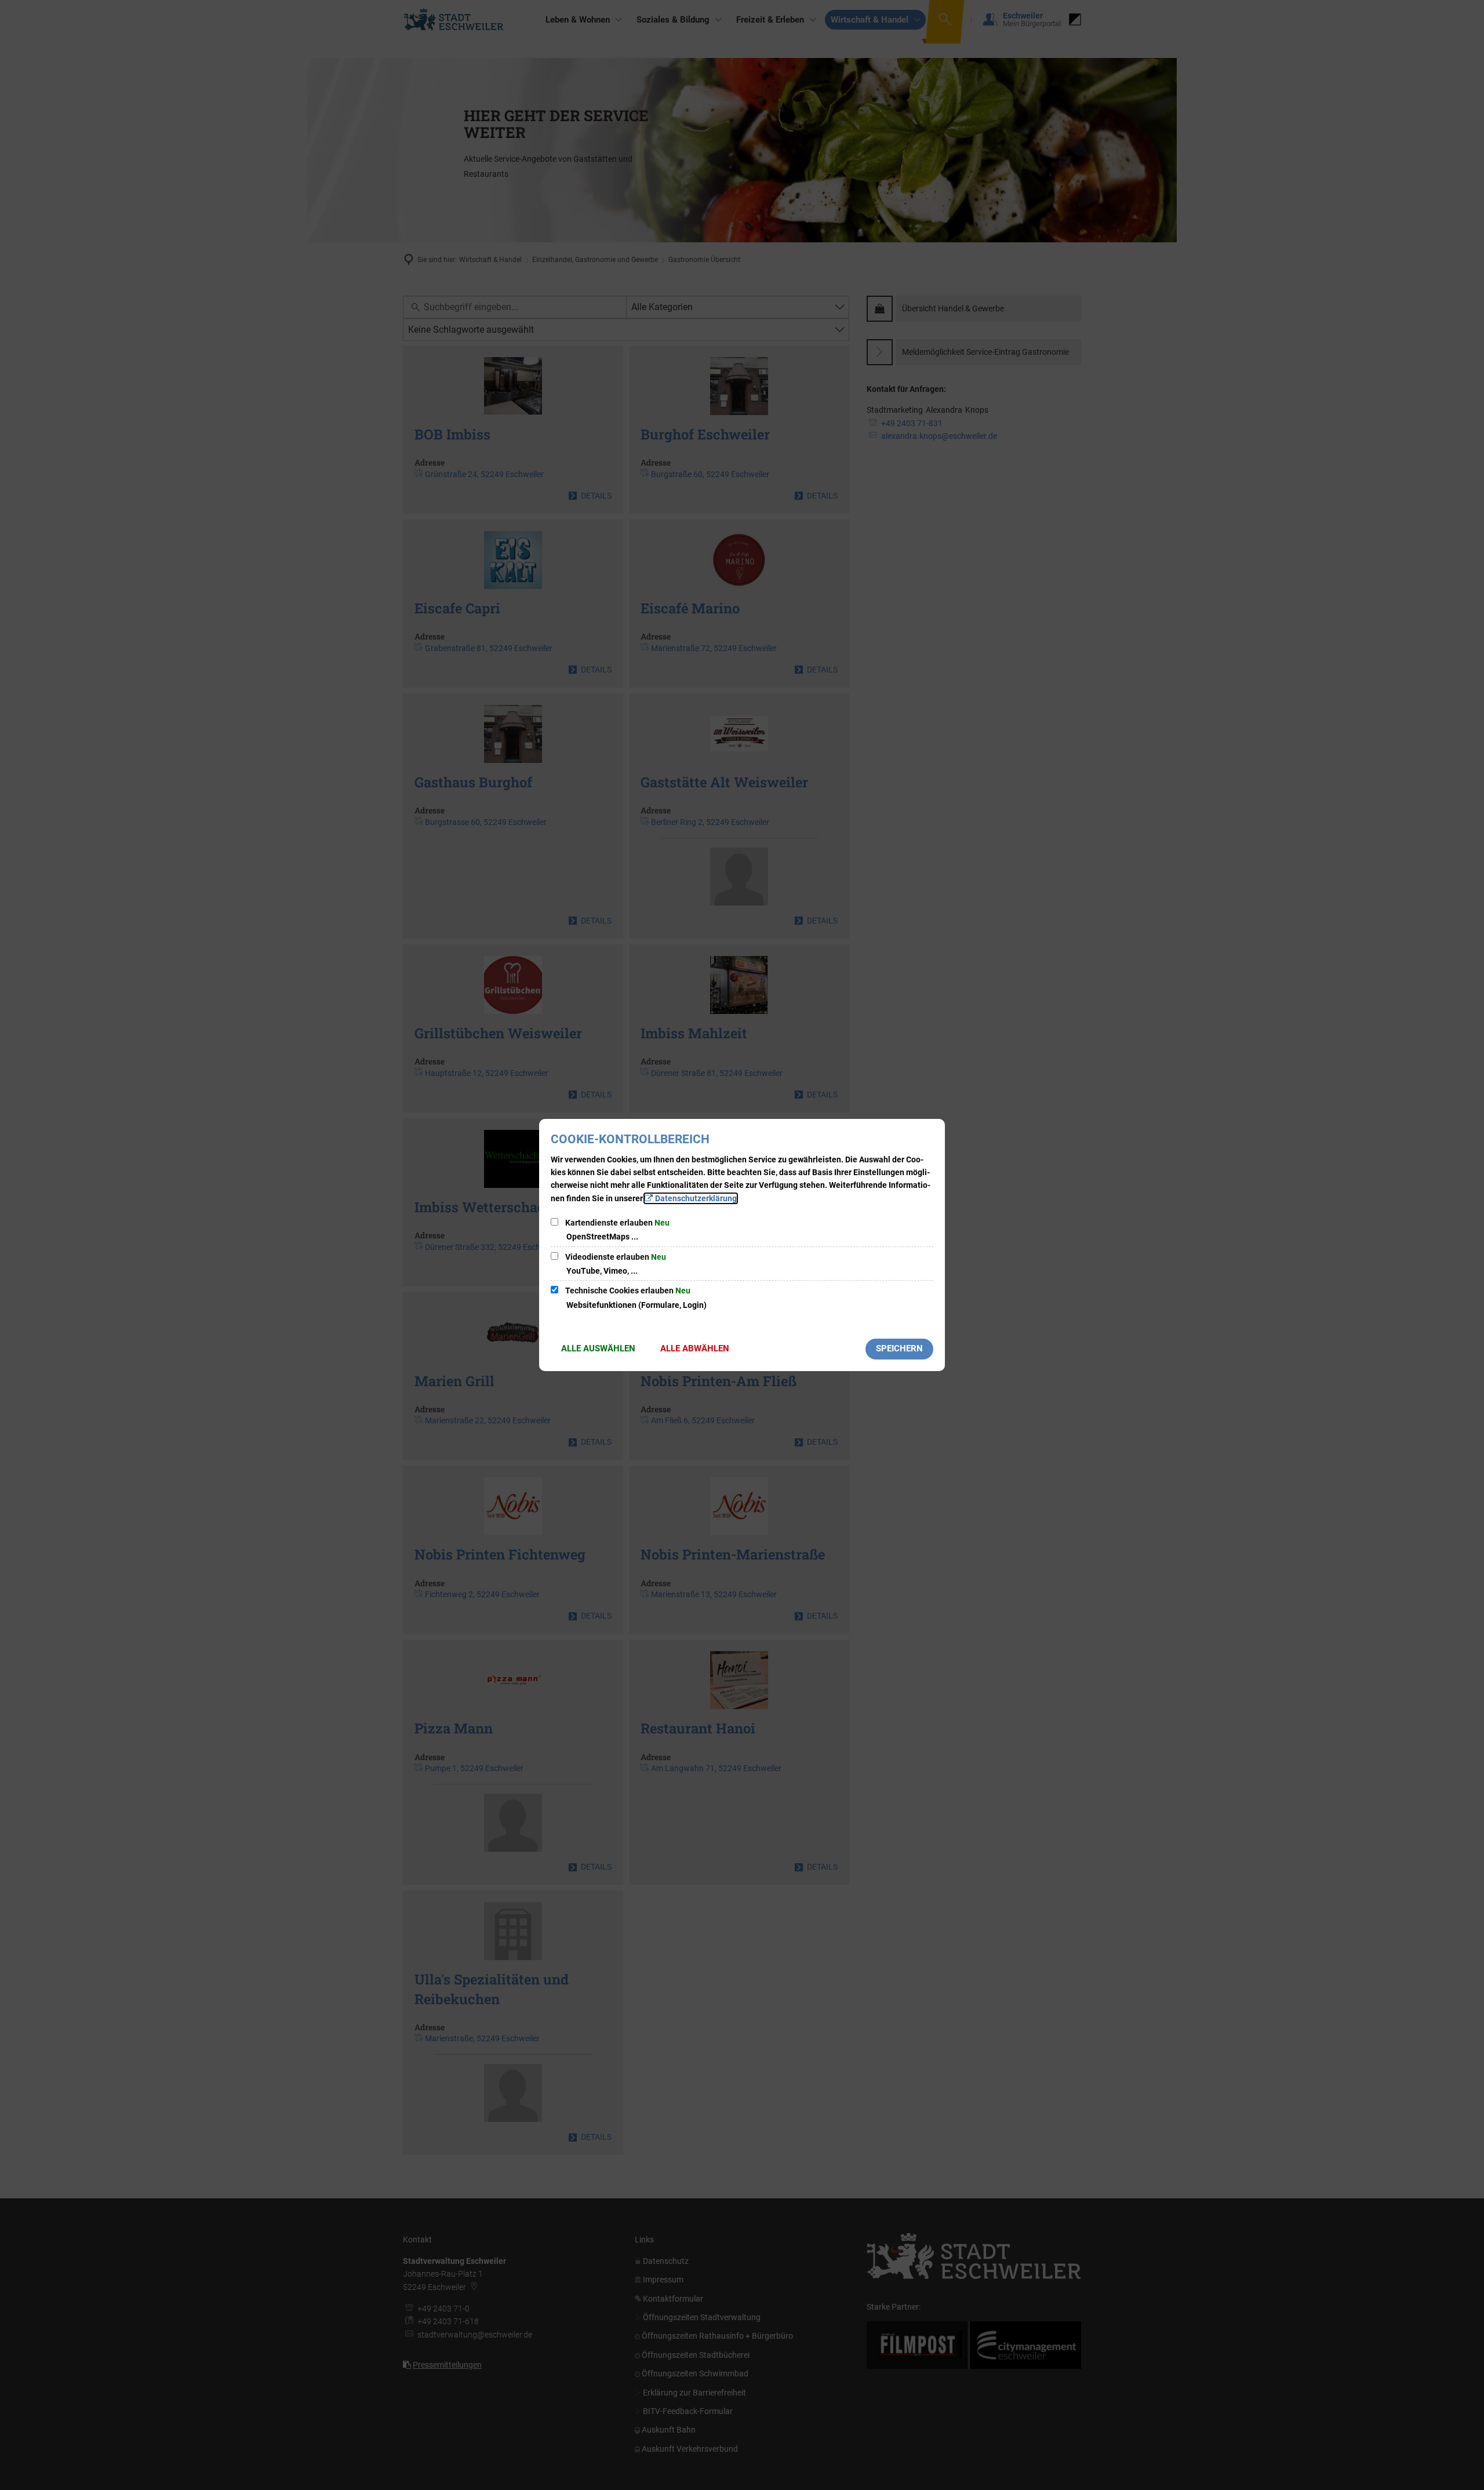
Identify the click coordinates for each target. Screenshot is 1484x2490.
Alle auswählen (598, 1348)
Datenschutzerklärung (696, 1198)
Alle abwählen (695, 1348)
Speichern (899, 1348)
